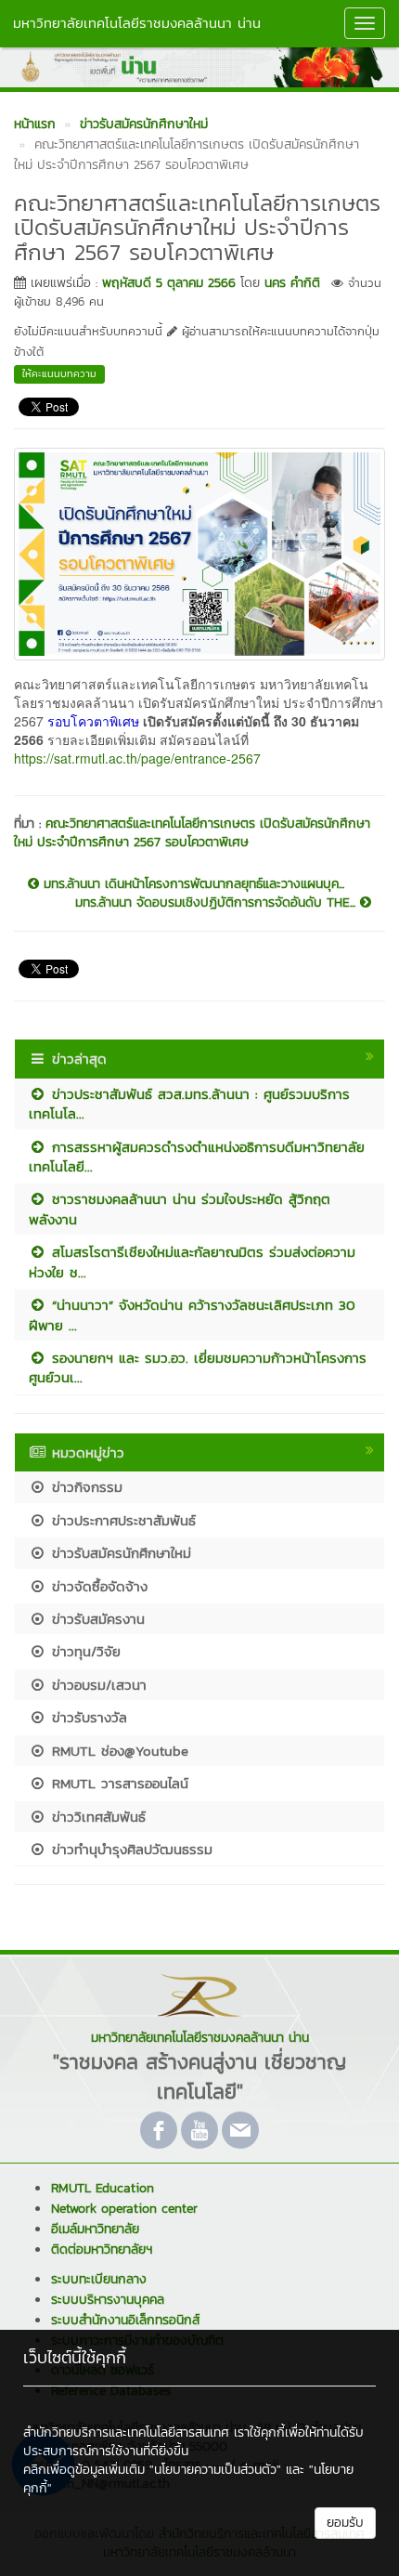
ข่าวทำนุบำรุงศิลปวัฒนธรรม (129, 1849)
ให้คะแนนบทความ (59, 373)
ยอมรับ (345, 2523)
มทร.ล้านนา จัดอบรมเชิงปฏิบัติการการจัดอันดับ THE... (218, 903)
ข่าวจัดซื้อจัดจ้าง (97, 1586)
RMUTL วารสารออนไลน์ (117, 1783)
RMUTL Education (103, 2188)
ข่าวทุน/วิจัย (84, 1651)
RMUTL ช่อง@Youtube (117, 1751)
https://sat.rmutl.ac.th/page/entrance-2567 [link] (137, 758)
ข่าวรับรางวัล (87, 1717)
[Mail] (240, 2130)
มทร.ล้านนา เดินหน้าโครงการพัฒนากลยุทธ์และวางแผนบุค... (192, 884)
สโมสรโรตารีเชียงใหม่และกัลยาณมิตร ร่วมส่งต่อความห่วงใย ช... (192, 1262)
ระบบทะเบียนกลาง (99, 2279)
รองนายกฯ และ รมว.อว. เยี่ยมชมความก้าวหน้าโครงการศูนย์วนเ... (198, 1367)
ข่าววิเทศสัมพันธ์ (96, 1817)
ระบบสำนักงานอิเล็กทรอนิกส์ (125, 2320)
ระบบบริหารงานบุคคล (108, 2300)
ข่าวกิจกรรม (84, 1487)
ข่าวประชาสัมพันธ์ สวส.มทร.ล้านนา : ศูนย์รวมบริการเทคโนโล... (189, 1104)
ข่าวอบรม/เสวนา (97, 1685)
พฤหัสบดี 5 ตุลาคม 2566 (169, 283)
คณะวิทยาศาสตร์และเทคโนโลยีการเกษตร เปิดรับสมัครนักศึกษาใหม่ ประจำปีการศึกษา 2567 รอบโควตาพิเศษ (192, 833)
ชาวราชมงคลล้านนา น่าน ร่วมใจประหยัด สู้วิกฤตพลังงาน (180, 1209)
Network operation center (124, 2209)
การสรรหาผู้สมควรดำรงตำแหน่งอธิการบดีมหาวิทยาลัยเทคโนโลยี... (197, 1157)
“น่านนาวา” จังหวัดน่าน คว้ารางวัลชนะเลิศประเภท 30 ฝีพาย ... (192, 1314)
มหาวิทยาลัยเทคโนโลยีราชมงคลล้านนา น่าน (137, 23)
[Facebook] (159, 2130)
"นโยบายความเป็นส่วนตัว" (215, 2470)
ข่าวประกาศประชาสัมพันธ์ (121, 1520)
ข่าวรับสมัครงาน (96, 1619)
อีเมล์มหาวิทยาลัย (95, 2229)
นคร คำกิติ (292, 283)
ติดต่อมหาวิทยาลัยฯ (102, 2249)
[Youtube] (199, 2130)
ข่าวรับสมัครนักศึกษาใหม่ (119, 1553)
